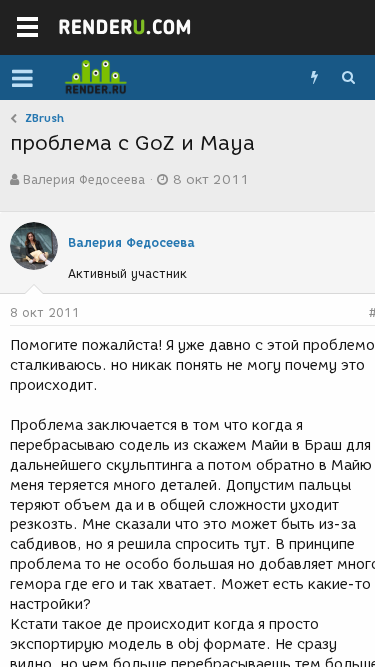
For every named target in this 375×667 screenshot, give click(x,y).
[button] (22, 78)
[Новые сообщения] (314, 78)
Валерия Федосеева (84, 179)
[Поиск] (348, 78)
